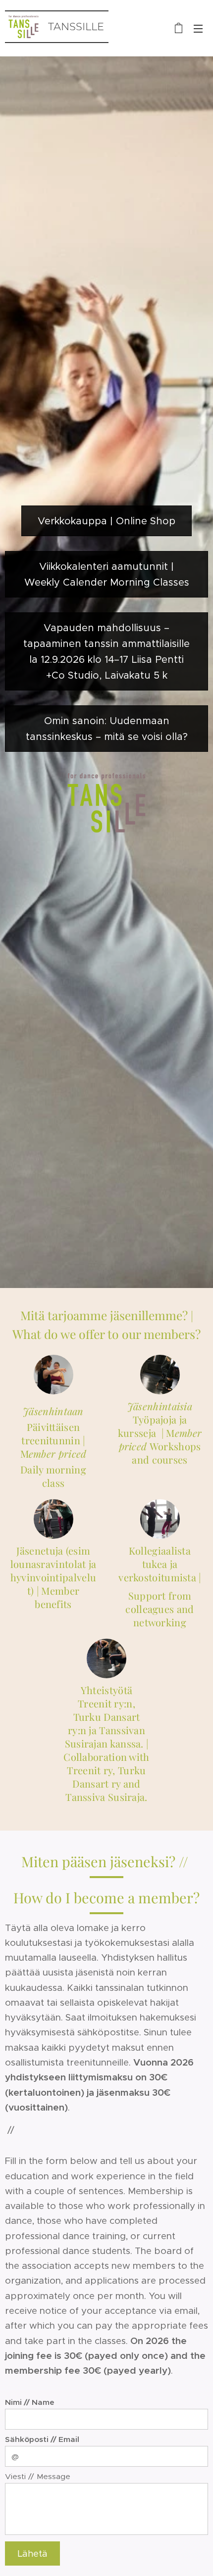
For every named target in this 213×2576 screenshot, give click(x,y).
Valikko (198, 28)
